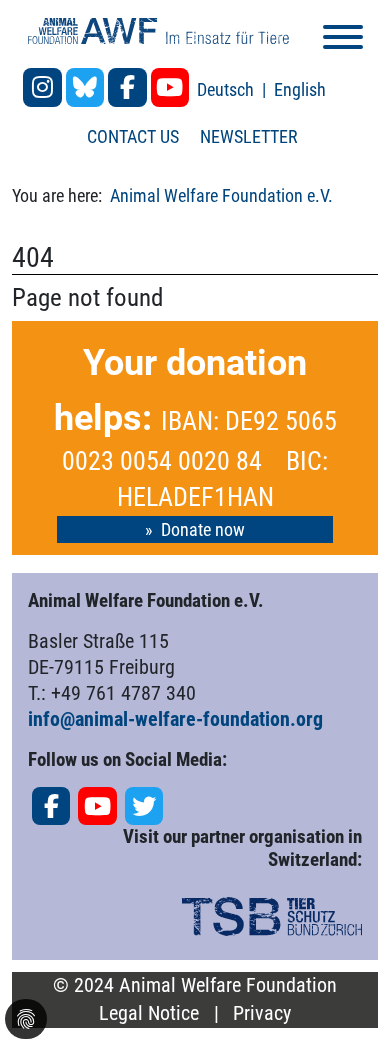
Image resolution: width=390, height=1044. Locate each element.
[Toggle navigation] (343, 40)
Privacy (262, 1013)
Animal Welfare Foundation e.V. (221, 195)
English (300, 89)
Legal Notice (149, 1013)
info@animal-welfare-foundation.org (175, 719)
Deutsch (227, 89)
